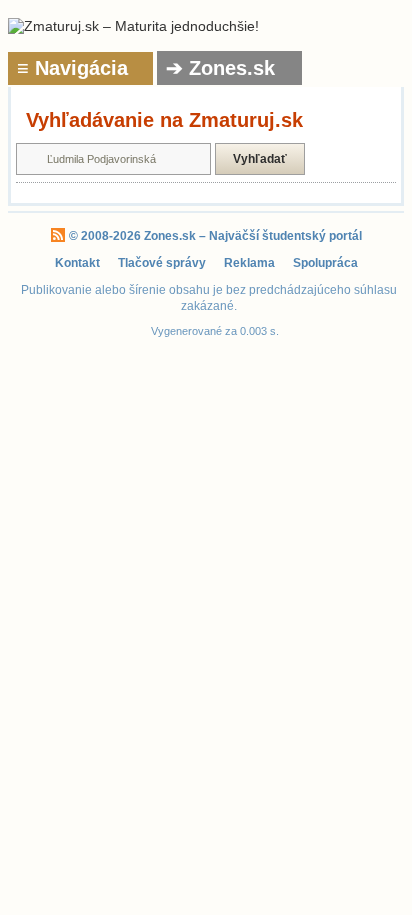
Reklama (249, 263)
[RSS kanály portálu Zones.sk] (58, 236)
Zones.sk (170, 236)
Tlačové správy (162, 263)
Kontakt (77, 263)
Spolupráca (325, 263)
